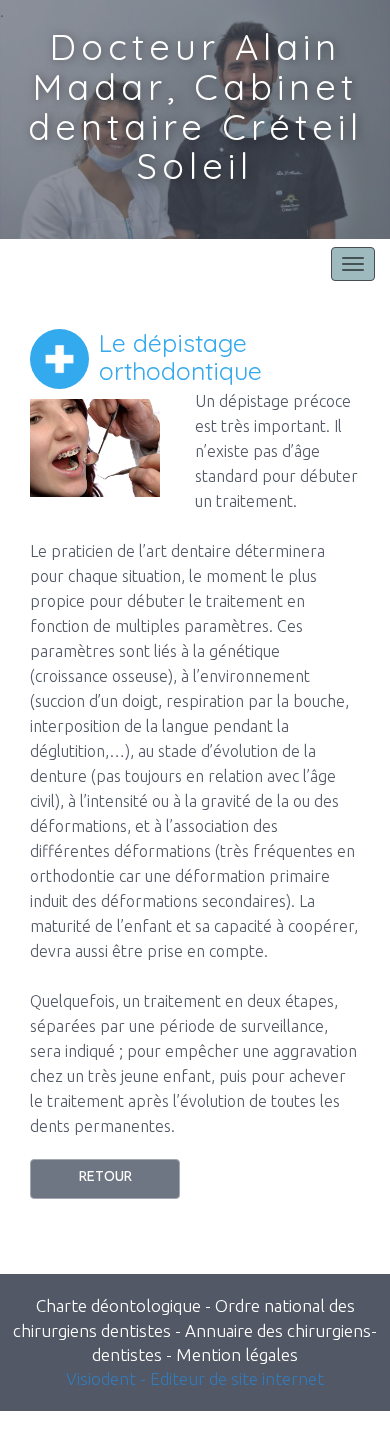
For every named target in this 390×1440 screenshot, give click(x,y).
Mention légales (237, 1354)
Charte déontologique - (125, 1305)
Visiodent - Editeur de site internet (195, 1378)
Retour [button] (105, 1176)
